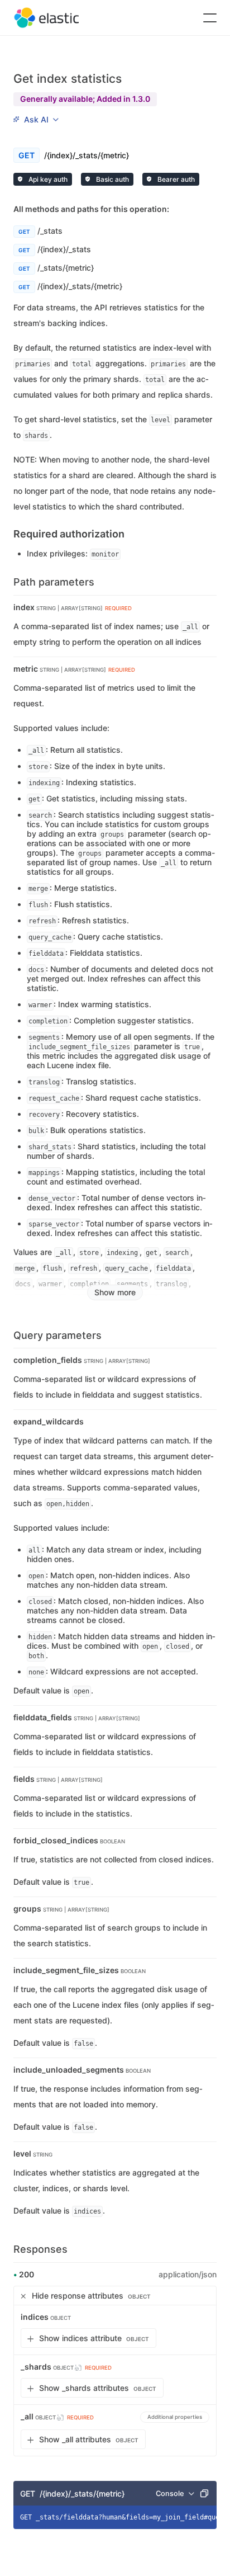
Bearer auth (175, 179)
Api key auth (47, 179)
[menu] (36, 120)
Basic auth (112, 179)
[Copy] (204, 2493)
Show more (115, 1292)
